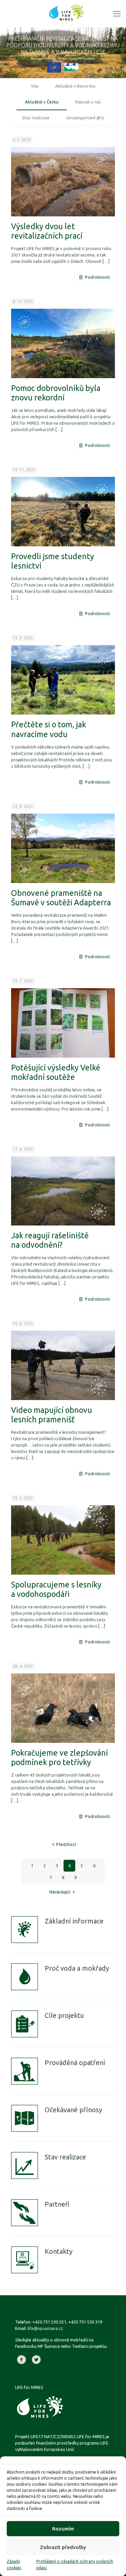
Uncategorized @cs (85, 118)
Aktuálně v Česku (42, 102)
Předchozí (66, 1844)
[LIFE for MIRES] (66, 12)
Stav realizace (36, 118)
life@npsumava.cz (45, 2328)
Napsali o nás (88, 102)
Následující (60, 1892)
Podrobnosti (97, 277)
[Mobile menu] (117, 13)
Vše (35, 86)
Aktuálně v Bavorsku (75, 86)
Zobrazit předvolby (63, 2547)
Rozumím (63, 2529)
